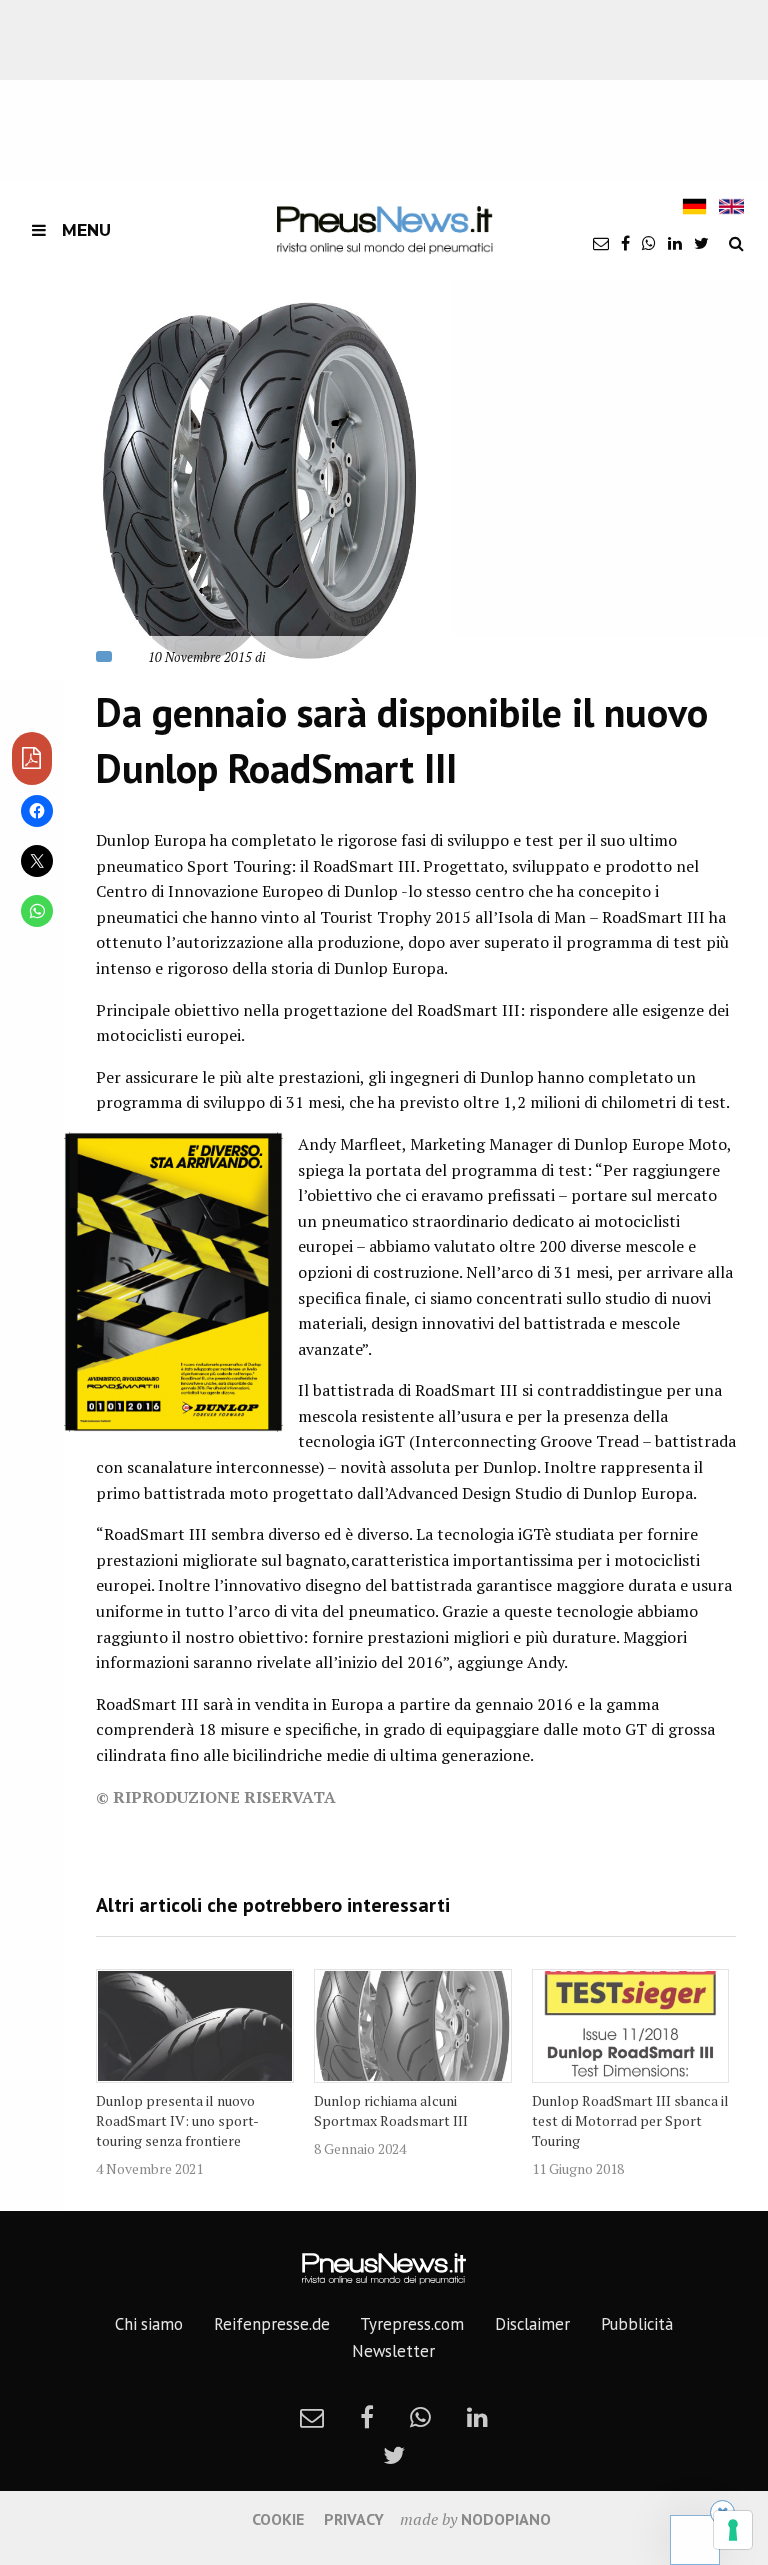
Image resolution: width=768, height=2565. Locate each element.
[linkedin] (675, 243)
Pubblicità (637, 2324)
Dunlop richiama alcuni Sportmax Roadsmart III (391, 2110)
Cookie (278, 2519)
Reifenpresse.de (272, 2324)
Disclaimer (532, 2324)
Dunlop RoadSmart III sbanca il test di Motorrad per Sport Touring (630, 2120)
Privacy (354, 2519)
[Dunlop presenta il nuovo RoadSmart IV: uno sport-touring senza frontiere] (195, 2026)
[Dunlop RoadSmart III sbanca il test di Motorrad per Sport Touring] (631, 2026)
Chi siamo (149, 2324)
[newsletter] (601, 243)
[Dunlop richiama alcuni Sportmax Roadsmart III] (413, 2026)
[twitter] (701, 243)
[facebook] (625, 243)
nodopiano (506, 2519)
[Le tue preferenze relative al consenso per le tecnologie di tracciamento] (733, 2530)
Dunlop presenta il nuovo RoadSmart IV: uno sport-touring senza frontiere (177, 2120)
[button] (226, 480)
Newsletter (393, 2351)
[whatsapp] (649, 243)
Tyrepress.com (412, 2324)
